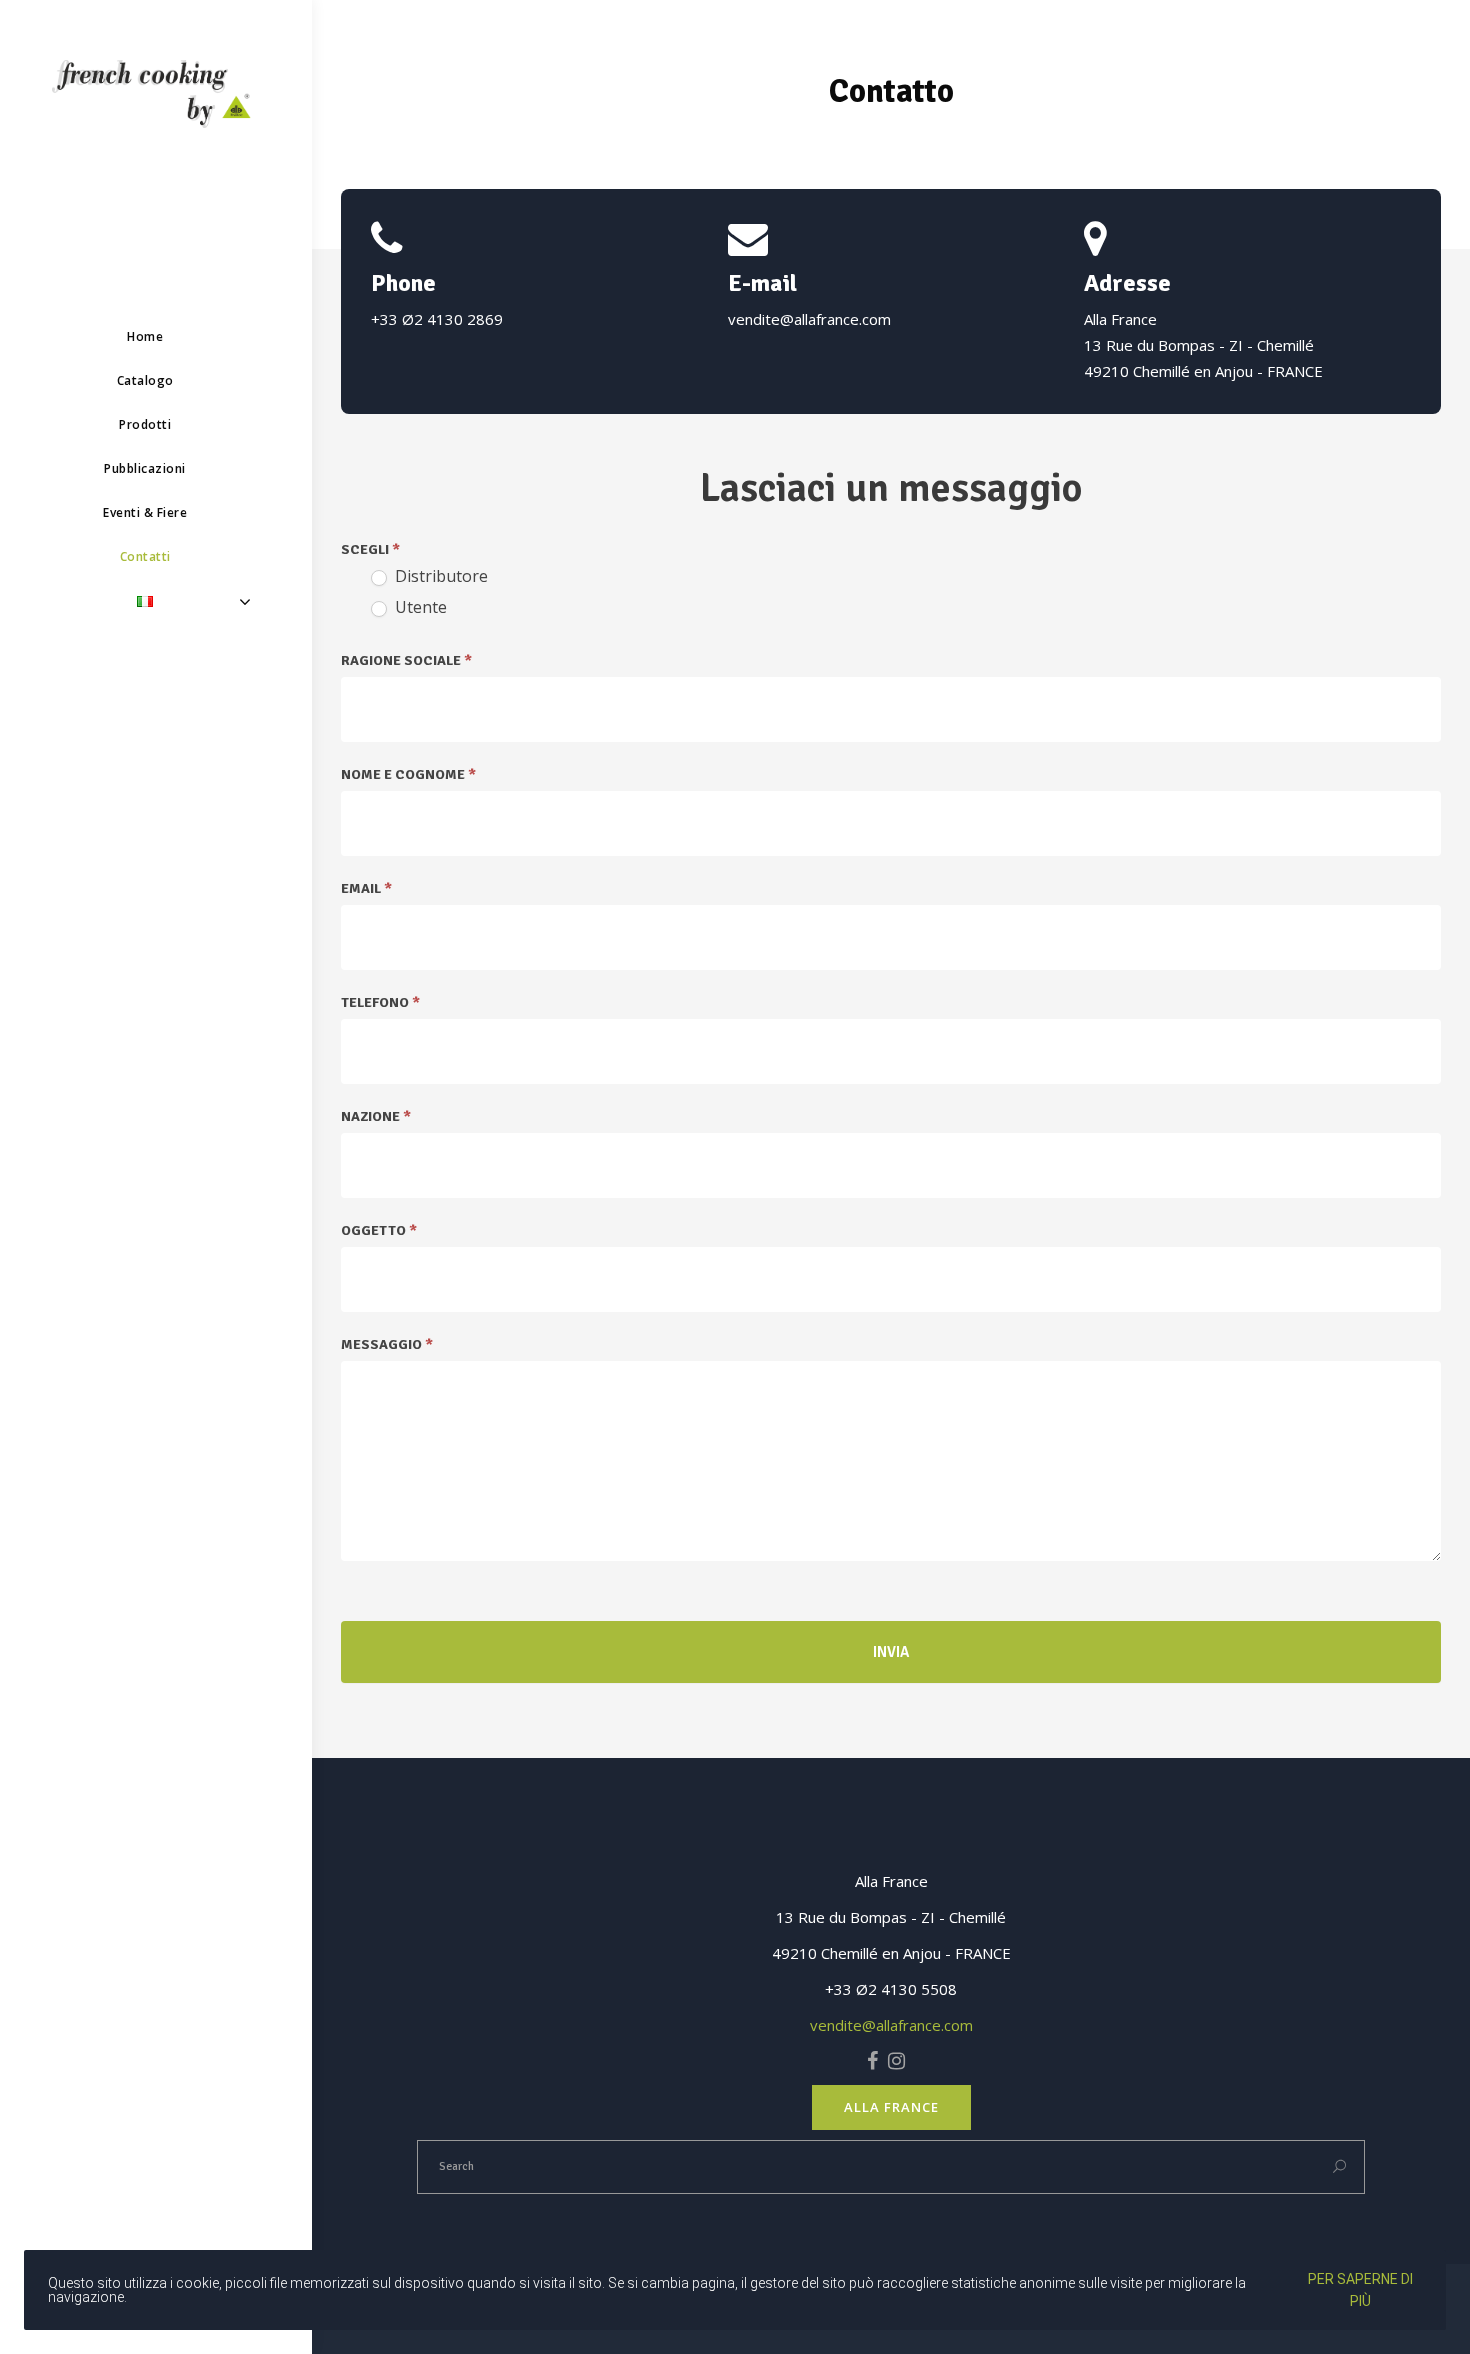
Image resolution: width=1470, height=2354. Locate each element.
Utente (419, 607)
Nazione (376, 1116)
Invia (891, 1652)
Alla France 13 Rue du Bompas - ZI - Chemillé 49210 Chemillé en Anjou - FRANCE (1203, 345)
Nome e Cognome (408, 774)
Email (366, 888)
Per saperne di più (1360, 2290)
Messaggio (387, 1344)
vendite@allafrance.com (809, 319)
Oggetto (379, 1230)
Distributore (439, 576)
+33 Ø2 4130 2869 (437, 319)
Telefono (380, 1002)
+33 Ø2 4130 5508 (891, 1989)
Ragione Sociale (406, 660)
